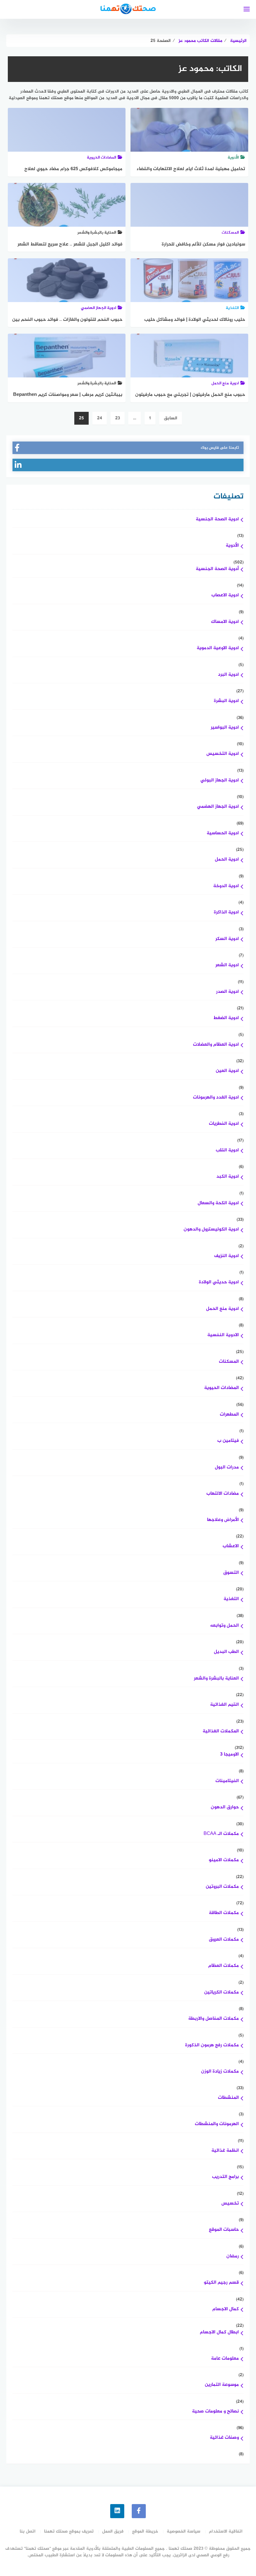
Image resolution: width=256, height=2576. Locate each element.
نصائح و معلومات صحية (215, 2412)
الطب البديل (226, 1652)
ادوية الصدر (227, 992)
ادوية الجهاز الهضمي (218, 807)
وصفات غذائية (224, 2438)
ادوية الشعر (227, 965)
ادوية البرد (228, 675)
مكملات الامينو (224, 1860)
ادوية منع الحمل (222, 1309)
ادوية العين (227, 1071)
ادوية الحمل (227, 860)
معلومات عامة (225, 2359)
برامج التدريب (225, 2177)
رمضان (233, 2257)
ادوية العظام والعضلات (216, 1045)
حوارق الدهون (225, 1808)
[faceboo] (139, 2511)
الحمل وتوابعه (224, 1626)
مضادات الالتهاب (223, 1494)
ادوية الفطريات (224, 1124)
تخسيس (230, 2204)
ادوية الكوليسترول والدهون (211, 1230)
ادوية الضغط (226, 1018)
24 (100, 418)
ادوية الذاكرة (226, 913)
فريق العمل (113, 2531)
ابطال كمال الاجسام (219, 2333)
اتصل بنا (28, 2531)
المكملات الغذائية (221, 1732)
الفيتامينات (227, 1781)
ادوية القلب (227, 1151)
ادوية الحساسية (223, 833)
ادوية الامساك (225, 622)
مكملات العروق (224, 1940)
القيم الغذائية (224, 1705)
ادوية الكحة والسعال (218, 1203)
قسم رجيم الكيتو (221, 2283)
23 (118, 418)
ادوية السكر (227, 939)
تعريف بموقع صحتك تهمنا (69, 2531)
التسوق (231, 1573)
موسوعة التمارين (222, 2385)
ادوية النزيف (226, 1256)
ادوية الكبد (228, 1177)
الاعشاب (231, 1546)
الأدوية (232, 546)
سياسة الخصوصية (184, 2531)
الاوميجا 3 (229, 1755)
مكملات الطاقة (224, 1913)
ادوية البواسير (225, 728)
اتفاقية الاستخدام (226, 2531)
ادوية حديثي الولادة (219, 1283)
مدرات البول (227, 1468)
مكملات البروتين (222, 1887)
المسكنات (229, 1362)
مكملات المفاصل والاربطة (214, 2019)
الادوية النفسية (223, 1335)
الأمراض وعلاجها (223, 1520)
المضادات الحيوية (222, 1388)
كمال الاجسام (226, 2309)
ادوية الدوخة (226, 886)
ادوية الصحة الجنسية (217, 520)
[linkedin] (117, 2511)
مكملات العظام (224, 1966)
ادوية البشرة (226, 701)
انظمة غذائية (225, 2151)
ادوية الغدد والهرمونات (216, 1098)
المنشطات (228, 2098)
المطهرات (229, 1415)
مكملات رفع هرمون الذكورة (212, 2046)
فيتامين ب (228, 1441)
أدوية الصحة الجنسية (217, 569)
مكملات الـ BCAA (221, 1834)
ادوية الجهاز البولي (220, 781)
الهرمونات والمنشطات (217, 2124)
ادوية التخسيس (223, 754)
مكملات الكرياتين (222, 1993)
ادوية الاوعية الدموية (218, 648)
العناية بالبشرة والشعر (216, 1679)
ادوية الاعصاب (225, 596)
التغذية (231, 1599)
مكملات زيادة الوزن (220, 2072)
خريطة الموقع (145, 2531)
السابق (171, 418)
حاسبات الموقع (224, 2230)
